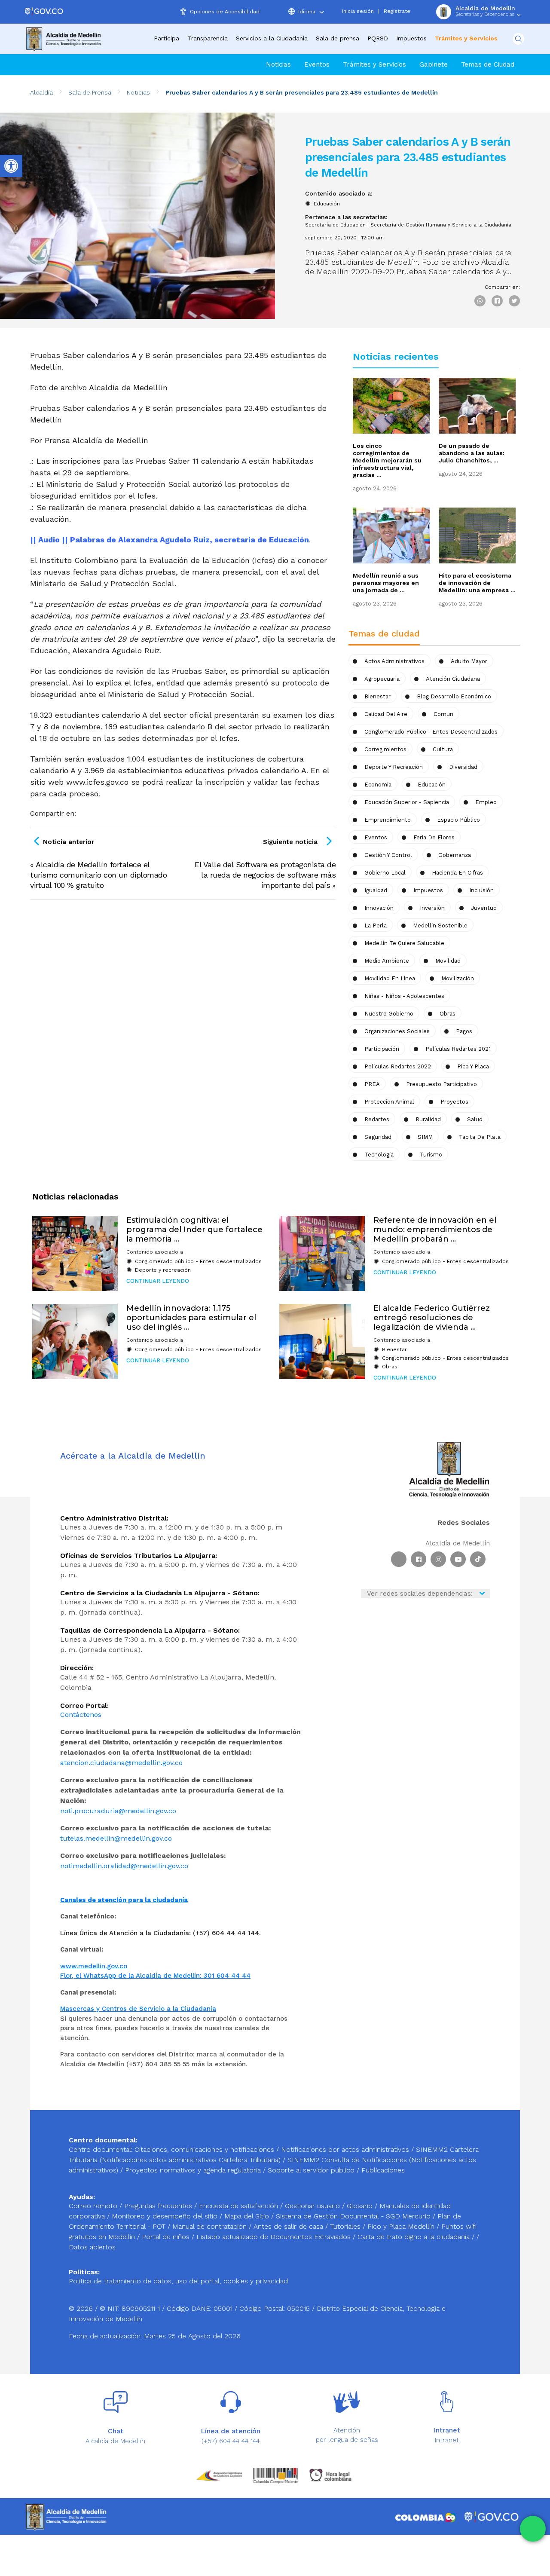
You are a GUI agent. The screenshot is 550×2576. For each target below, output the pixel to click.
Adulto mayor (469, 661)
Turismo (431, 1155)
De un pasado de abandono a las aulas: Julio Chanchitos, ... (472, 453)
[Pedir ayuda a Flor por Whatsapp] (533, 2529)
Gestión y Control (388, 855)
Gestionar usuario (313, 2206)
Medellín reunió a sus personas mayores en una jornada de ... (386, 583)
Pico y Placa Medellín (402, 2226)
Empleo (486, 802)
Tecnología (379, 1155)
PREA (372, 1084)
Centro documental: (101, 2149)
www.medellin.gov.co (94, 1966)
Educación (327, 204)
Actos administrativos (394, 661)
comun (443, 714)
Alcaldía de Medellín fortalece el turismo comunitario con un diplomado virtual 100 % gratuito (98, 875)
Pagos (464, 1031)
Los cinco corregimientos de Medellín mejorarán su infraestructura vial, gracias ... (387, 460)
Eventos (317, 64)
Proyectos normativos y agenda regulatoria (193, 2170)
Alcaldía (41, 92)
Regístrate (397, 11)
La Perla (376, 925)
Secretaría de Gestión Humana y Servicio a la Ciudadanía (441, 225)
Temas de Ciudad (488, 64)
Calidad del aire (386, 714)
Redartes (377, 1119)
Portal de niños (167, 2237)
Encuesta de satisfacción (240, 2206)
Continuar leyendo (158, 1281)
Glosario (361, 2206)
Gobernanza (455, 855)
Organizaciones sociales (397, 1031)
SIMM (425, 1137)
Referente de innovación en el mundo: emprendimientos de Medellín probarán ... (435, 1229)
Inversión (432, 908)
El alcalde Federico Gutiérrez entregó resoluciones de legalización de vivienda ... (432, 1317)
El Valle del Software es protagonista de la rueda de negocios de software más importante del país (265, 875)
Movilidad (448, 961)
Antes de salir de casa (289, 2226)
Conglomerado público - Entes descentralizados (431, 732)
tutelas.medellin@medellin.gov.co (116, 1838)
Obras (390, 1367)
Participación (382, 1049)
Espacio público (458, 820)
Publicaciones (383, 2170)
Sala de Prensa (90, 92)
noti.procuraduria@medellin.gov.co (118, 1811)
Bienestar (377, 696)
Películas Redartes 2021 (458, 1049)
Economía (378, 785)
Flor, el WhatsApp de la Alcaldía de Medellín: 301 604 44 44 (155, 1976)
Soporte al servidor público (311, 2170)
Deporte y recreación (394, 767)
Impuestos (411, 38)
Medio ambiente (387, 961)
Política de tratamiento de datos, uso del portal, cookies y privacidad (178, 2281)
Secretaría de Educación (335, 225)
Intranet (447, 2440)
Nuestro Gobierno (389, 1014)
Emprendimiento (388, 820)
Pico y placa (473, 1066)
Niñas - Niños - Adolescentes (404, 996)
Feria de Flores (434, 837)
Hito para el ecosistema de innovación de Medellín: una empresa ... (477, 583)
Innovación (379, 908)
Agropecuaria (382, 679)
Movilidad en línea (390, 978)
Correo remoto (94, 2206)
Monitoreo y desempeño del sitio (166, 2216)
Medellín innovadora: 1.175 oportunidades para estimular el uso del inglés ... (191, 1317)
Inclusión (481, 890)
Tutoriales (346, 2226)
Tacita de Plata (480, 1137)
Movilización (458, 978)
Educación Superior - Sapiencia (407, 802)
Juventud (484, 908)
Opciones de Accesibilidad (225, 12)
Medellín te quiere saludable (404, 943)
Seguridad (378, 1137)
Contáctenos (81, 1715)
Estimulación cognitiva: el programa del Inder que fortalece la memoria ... (194, 1229)
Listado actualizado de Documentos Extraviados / (277, 2237)
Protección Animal (389, 1102)
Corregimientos (385, 749)
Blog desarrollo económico (454, 696)
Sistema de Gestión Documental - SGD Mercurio (354, 2216)
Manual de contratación (211, 2226)
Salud (475, 1119)
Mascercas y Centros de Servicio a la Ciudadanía (138, 2009)
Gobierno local (385, 873)
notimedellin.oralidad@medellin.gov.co (124, 1866)
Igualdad (376, 890)
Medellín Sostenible (440, 925)
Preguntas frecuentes (159, 2206)
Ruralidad (428, 1119)
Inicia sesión (358, 11)
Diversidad (463, 767)
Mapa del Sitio (248, 2216)
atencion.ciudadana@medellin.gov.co (121, 1763)
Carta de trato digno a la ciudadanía (414, 2237)
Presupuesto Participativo (442, 1084)
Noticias (278, 64)
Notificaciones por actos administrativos (345, 2149)
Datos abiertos (92, 2247)
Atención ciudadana (453, 679)
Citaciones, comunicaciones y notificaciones (204, 2149)
